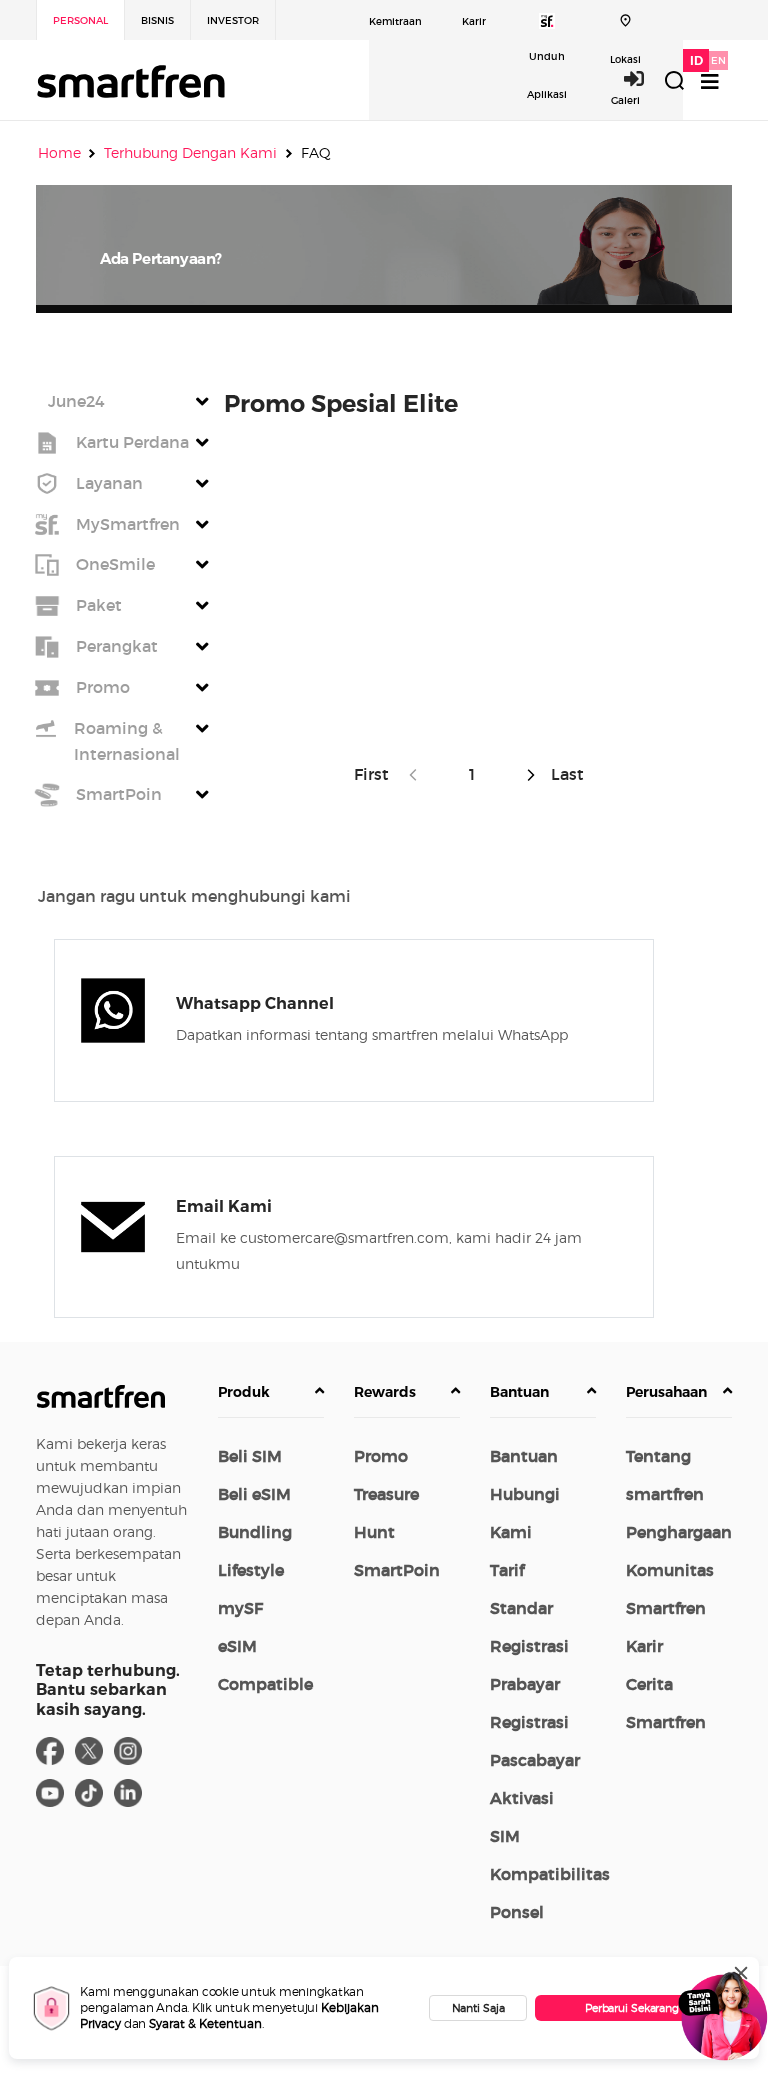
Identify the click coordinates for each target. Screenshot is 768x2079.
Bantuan (519, 1392)
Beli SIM (250, 1456)
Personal (80, 20)
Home (59, 153)
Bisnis (157, 20)
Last (565, 774)
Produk (244, 1392)
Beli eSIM (254, 1494)
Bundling (255, 1532)
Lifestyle (251, 1570)
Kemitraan (395, 21)
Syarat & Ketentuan (205, 2023)
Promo (381, 1456)
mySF (240, 1608)
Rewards (385, 1392)
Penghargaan (679, 1532)
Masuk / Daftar (645, 78)
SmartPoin (397, 1570)
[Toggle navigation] (710, 81)
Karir (474, 21)
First (375, 774)
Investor (233, 20)
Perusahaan (666, 1392)
